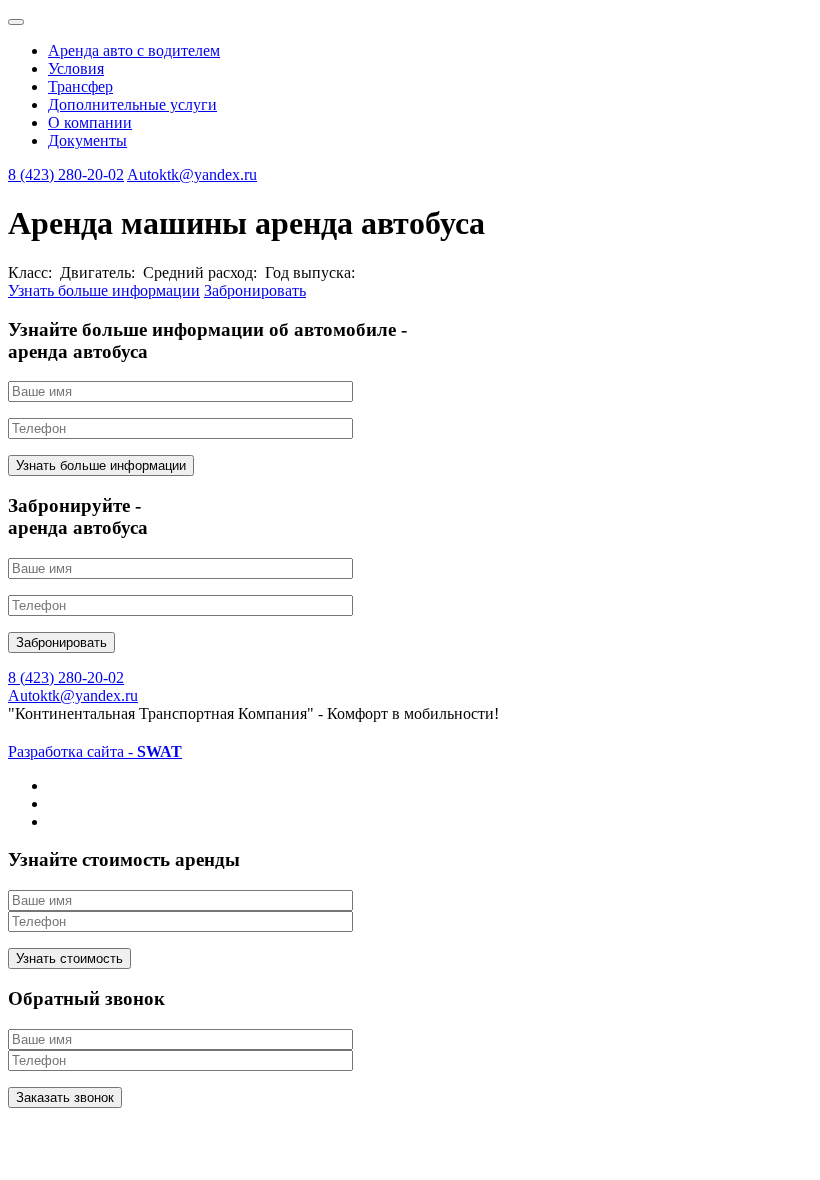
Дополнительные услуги (132, 104)
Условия (76, 68)
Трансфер (80, 86)
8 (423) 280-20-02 (66, 174)
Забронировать (255, 290)
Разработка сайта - (95, 751)
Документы (87, 140)
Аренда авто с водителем (134, 50)
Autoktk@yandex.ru (192, 174)
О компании (90, 122)
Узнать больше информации (104, 290)
